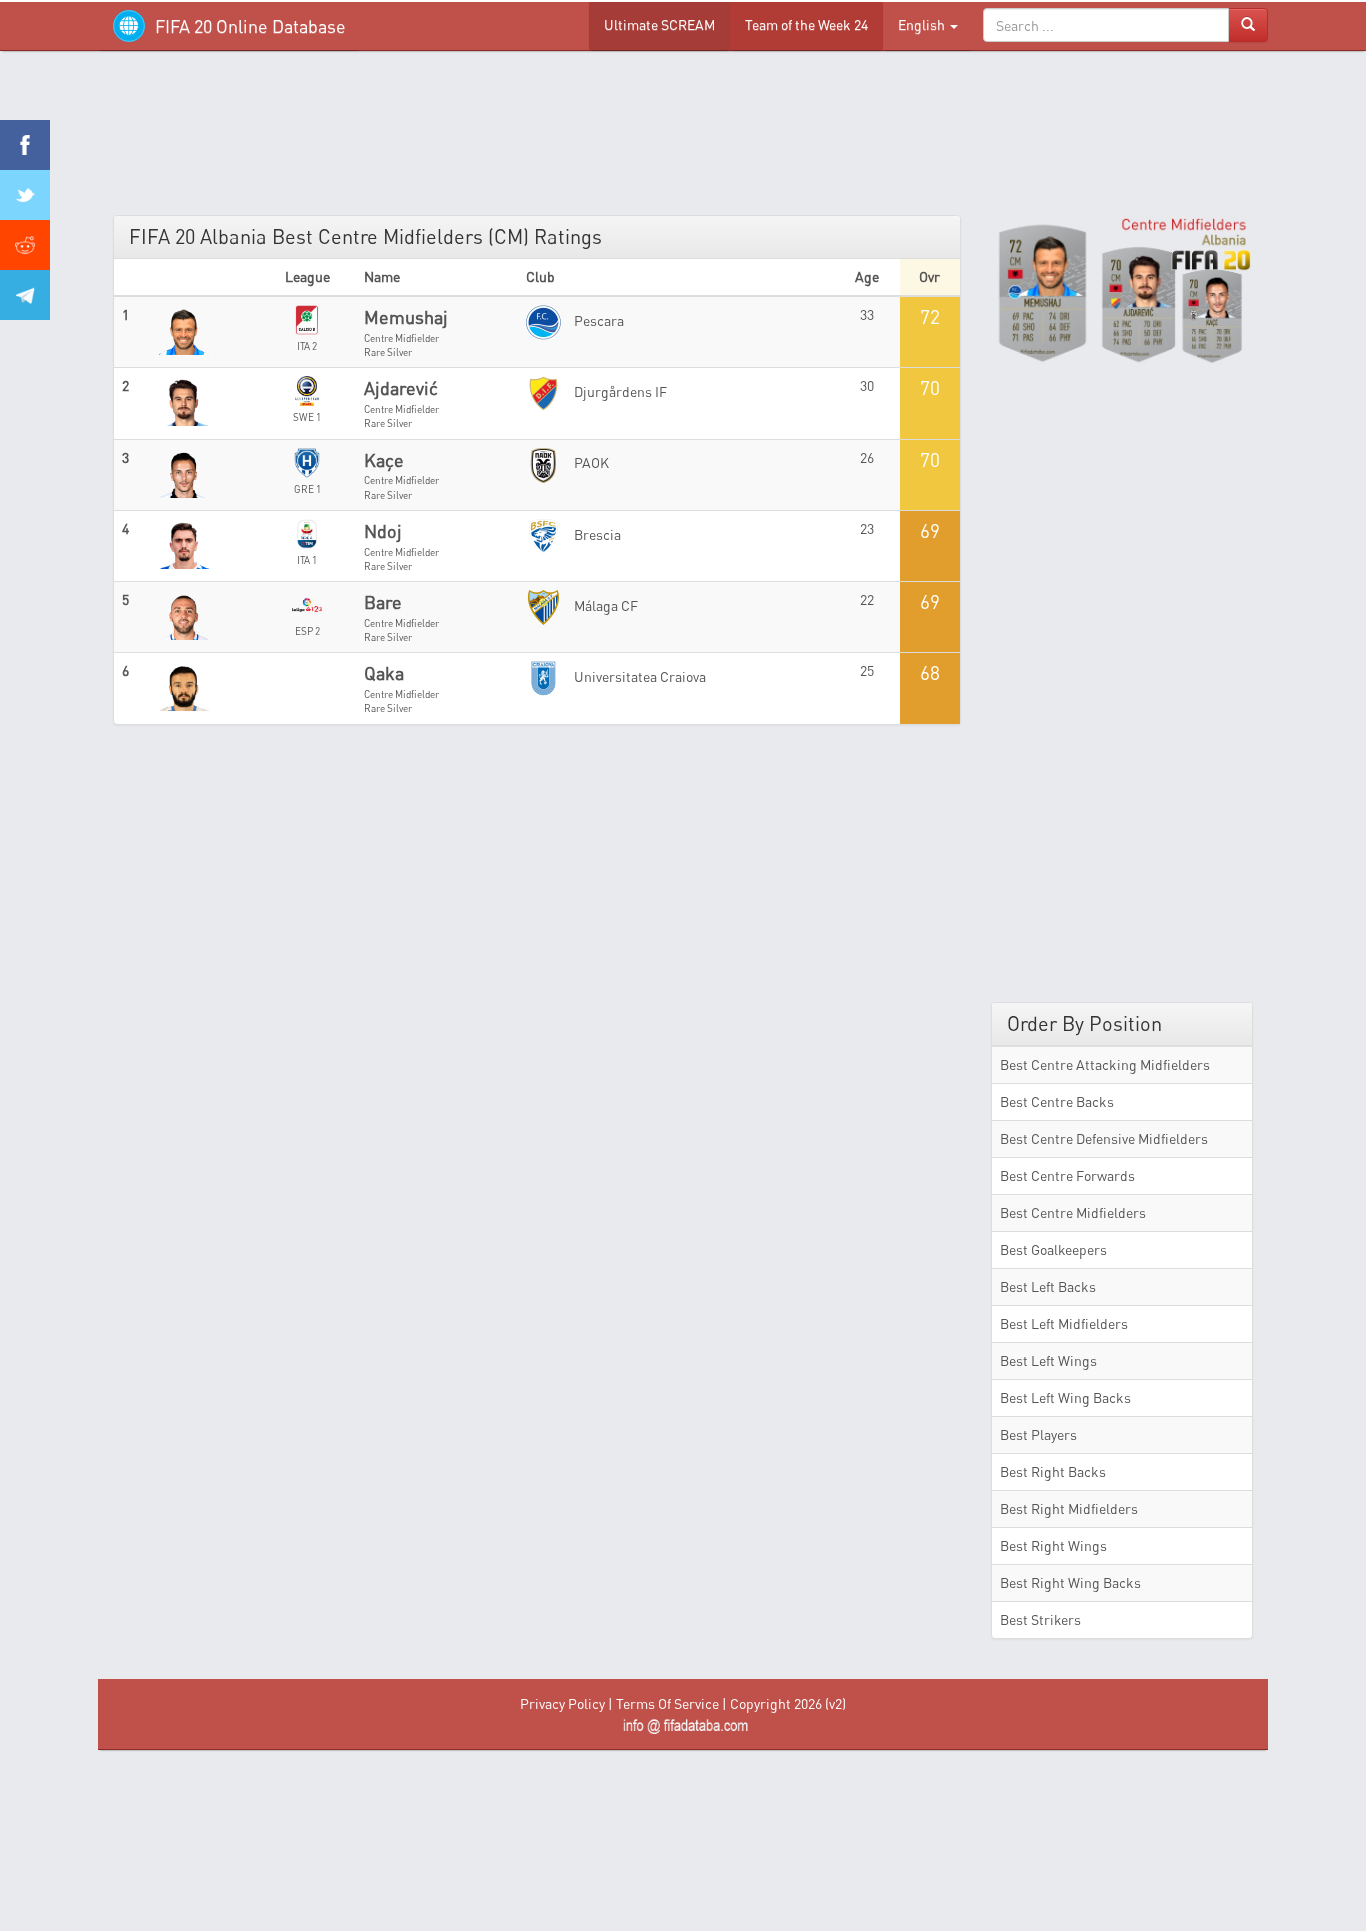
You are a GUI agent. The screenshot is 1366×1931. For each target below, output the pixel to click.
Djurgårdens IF (619, 391)
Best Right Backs (1053, 1471)
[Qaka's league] (307, 674)
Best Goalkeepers (1053, 1249)
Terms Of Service (667, 1703)
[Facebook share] (25, 145)
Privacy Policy (562, 1703)
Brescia (596, 534)
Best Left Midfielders (1064, 1323)
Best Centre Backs (1057, 1101)
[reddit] (25, 245)
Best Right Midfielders (1069, 1508)
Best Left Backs (1048, 1286)
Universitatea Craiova (638, 676)
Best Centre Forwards (1067, 1175)
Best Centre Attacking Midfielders (1105, 1064)
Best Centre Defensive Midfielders (1104, 1138)
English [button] (923, 24)
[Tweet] (25, 195)
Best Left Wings (1048, 1360)
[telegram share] (25, 295)
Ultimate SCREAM (659, 24)
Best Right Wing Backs (1070, 1582)
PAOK (590, 462)
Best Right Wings (1053, 1545)
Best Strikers (1040, 1619)
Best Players (1038, 1434)
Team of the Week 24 (806, 24)
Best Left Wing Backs (1065, 1397)
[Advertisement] (683, 140)
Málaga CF (604, 605)
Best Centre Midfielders (1073, 1212)
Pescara (597, 320)
